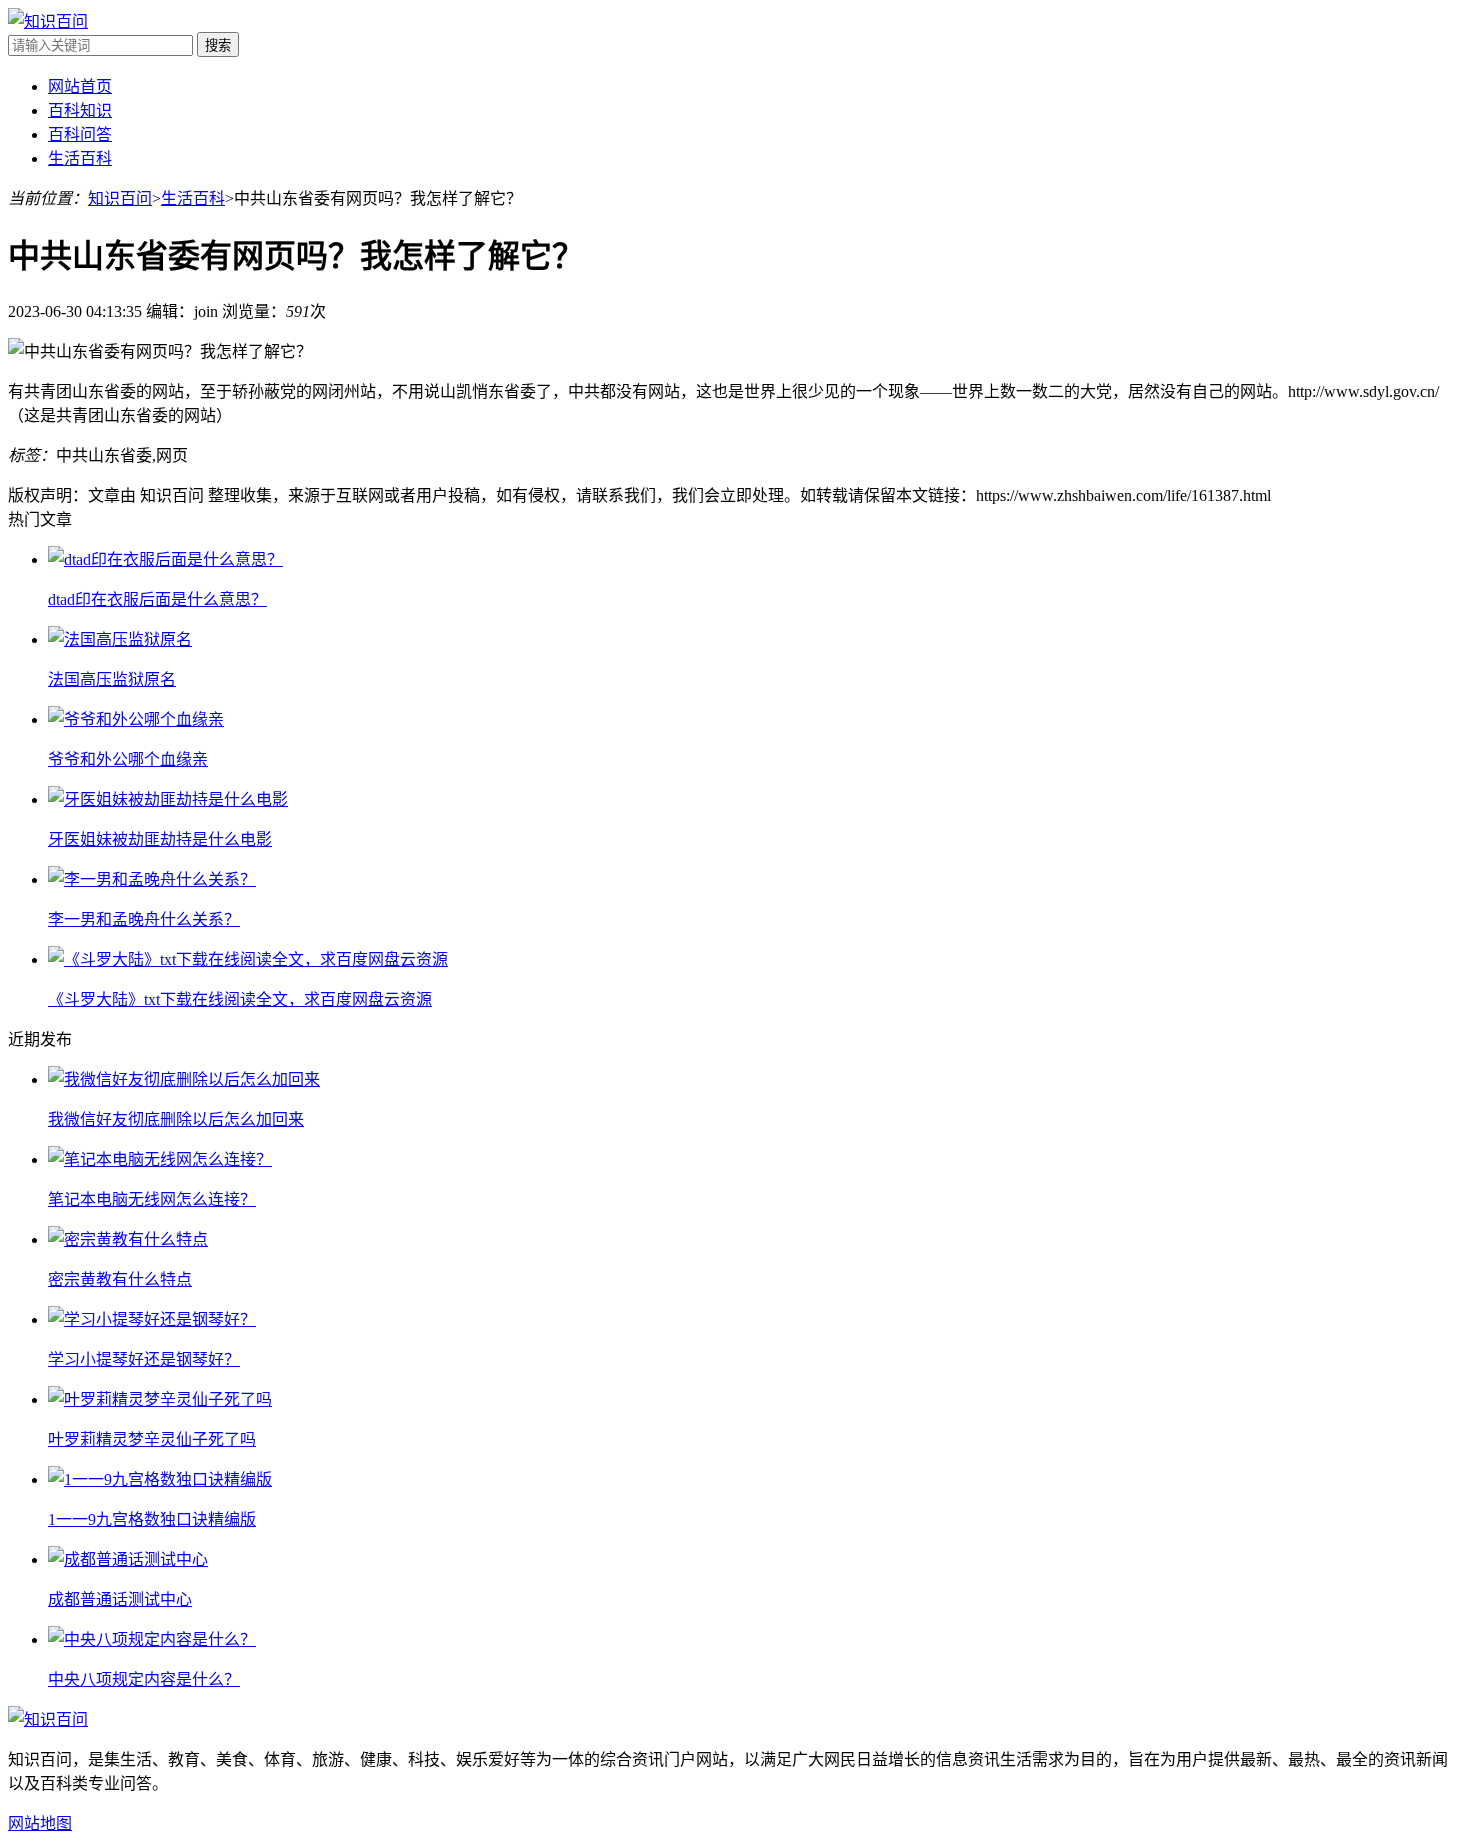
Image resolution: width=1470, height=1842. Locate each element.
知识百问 (120, 198)
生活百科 (80, 158)
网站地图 (40, 1823)
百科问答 (80, 134)
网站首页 (80, 86)
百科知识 (80, 110)
